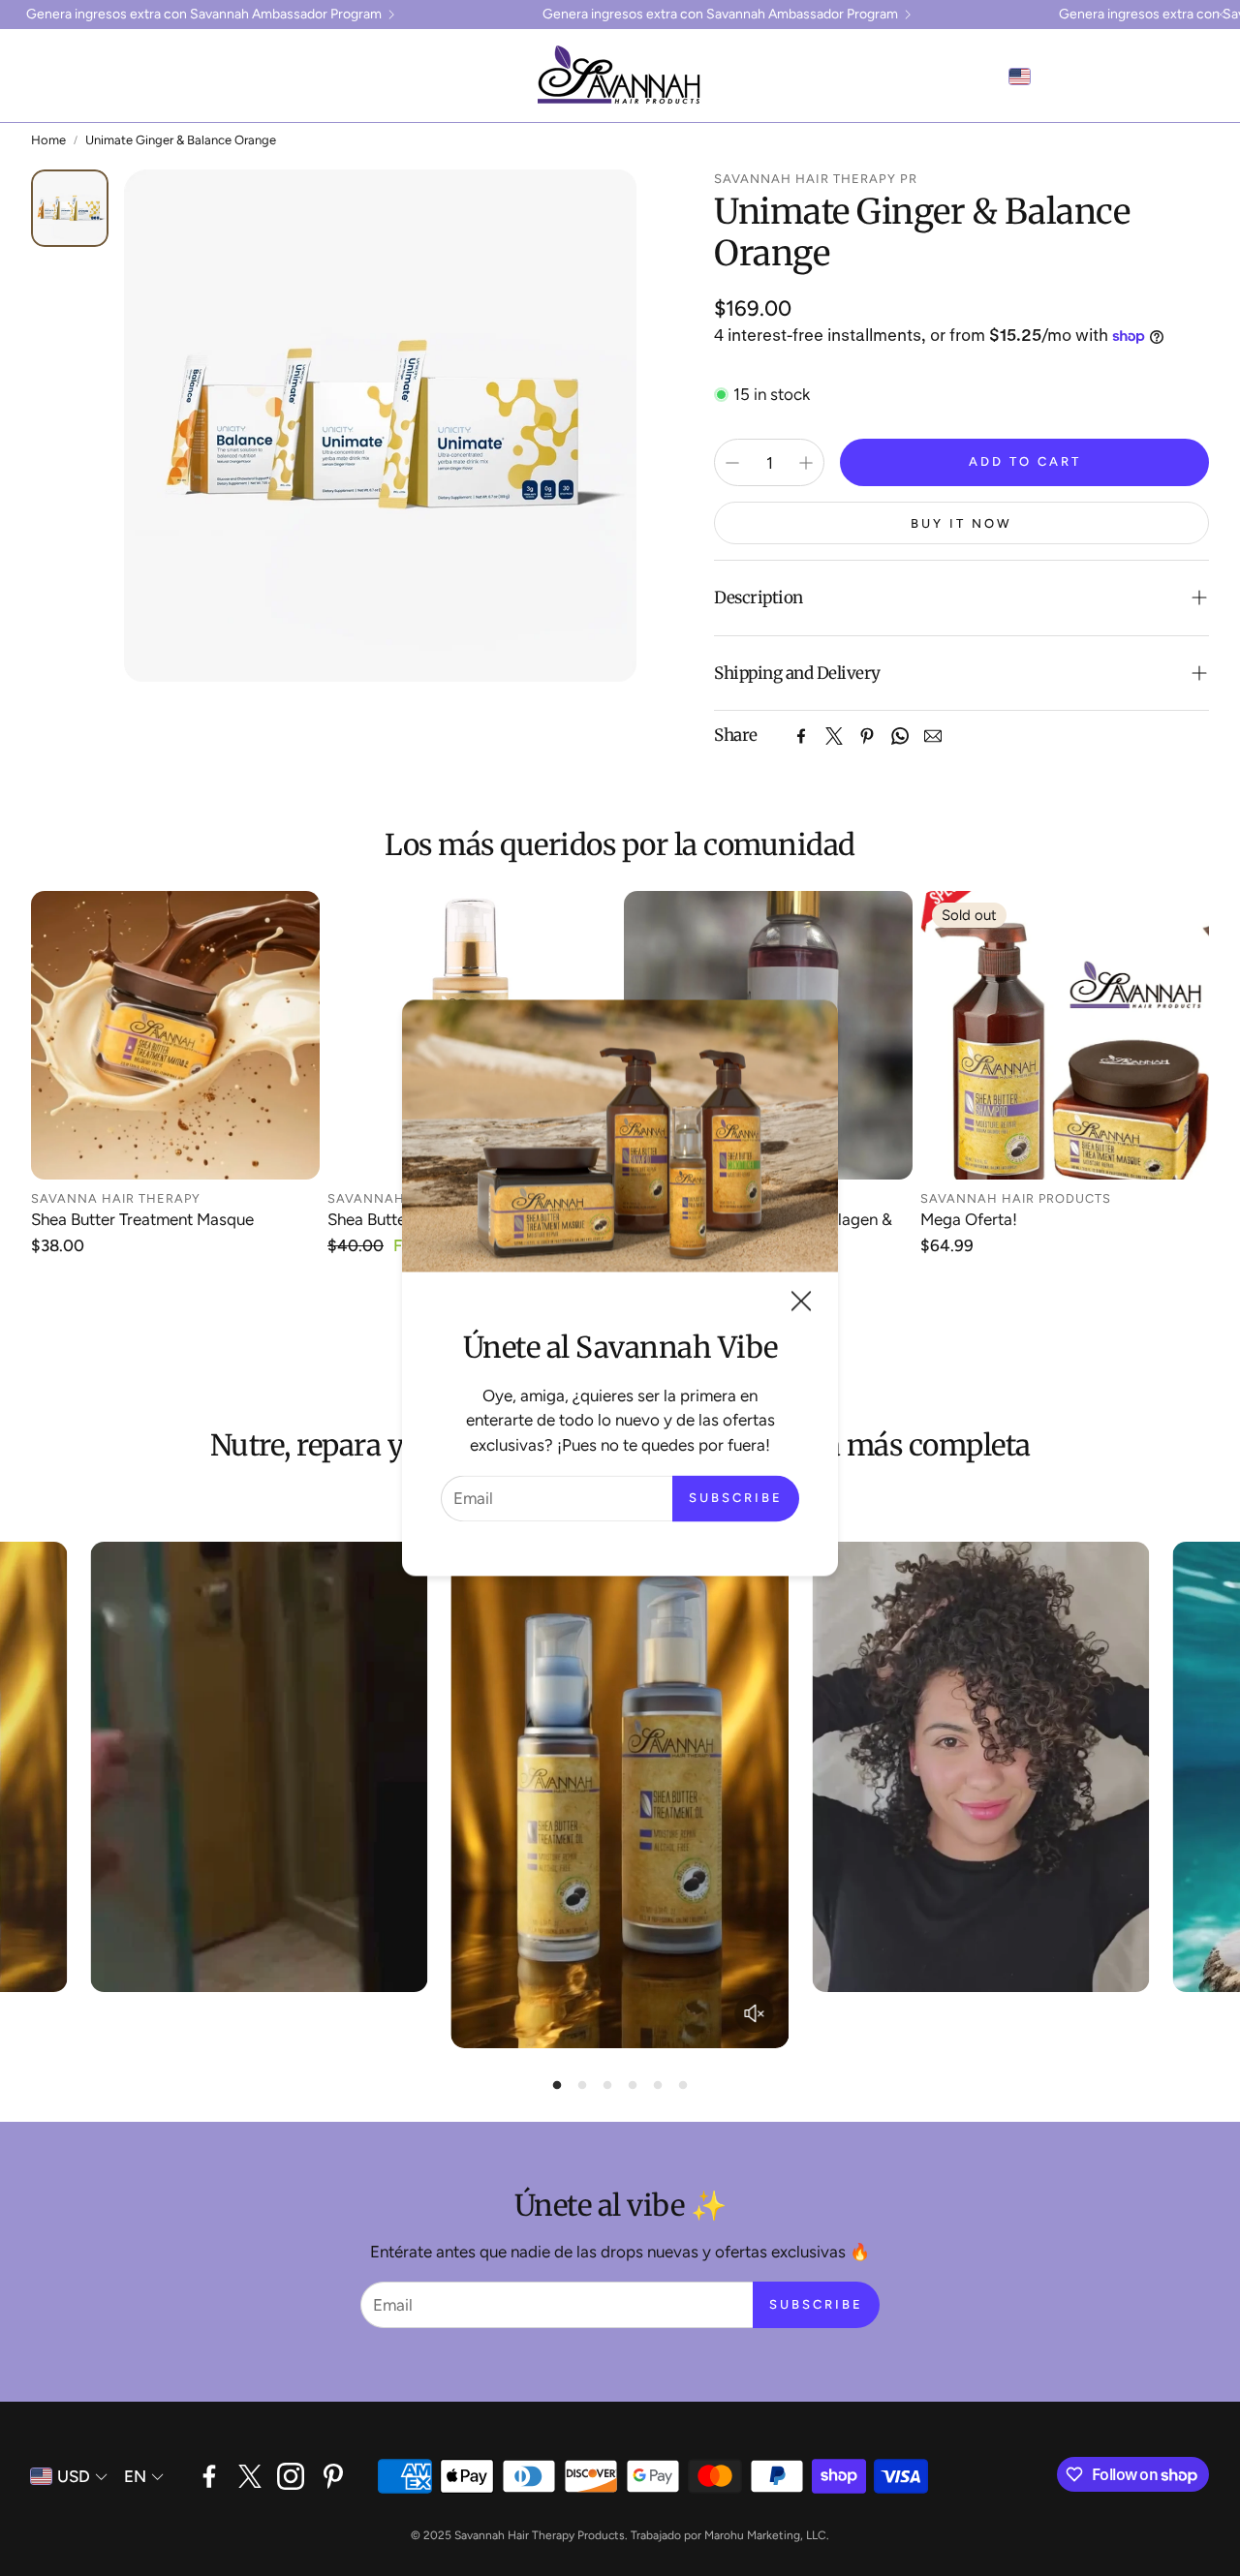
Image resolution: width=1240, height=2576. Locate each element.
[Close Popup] (801, 1305)
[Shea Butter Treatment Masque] (175, 1035)
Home (48, 140)
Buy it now (961, 523)
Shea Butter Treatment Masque (142, 1219)
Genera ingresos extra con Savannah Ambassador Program (204, 15)
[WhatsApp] (900, 736)
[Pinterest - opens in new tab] (333, 2476)
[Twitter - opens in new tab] (250, 2476)
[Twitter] (834, 736)
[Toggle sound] (754, 2013)
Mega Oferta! (969, 1219)
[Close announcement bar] (1221, 15)
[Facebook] (801, 736)
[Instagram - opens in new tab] (291, 2476)
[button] (45, 77)
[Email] (933, 736)
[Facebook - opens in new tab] (209, 2476)
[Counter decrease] (732, 463)
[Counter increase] (806, 463)
